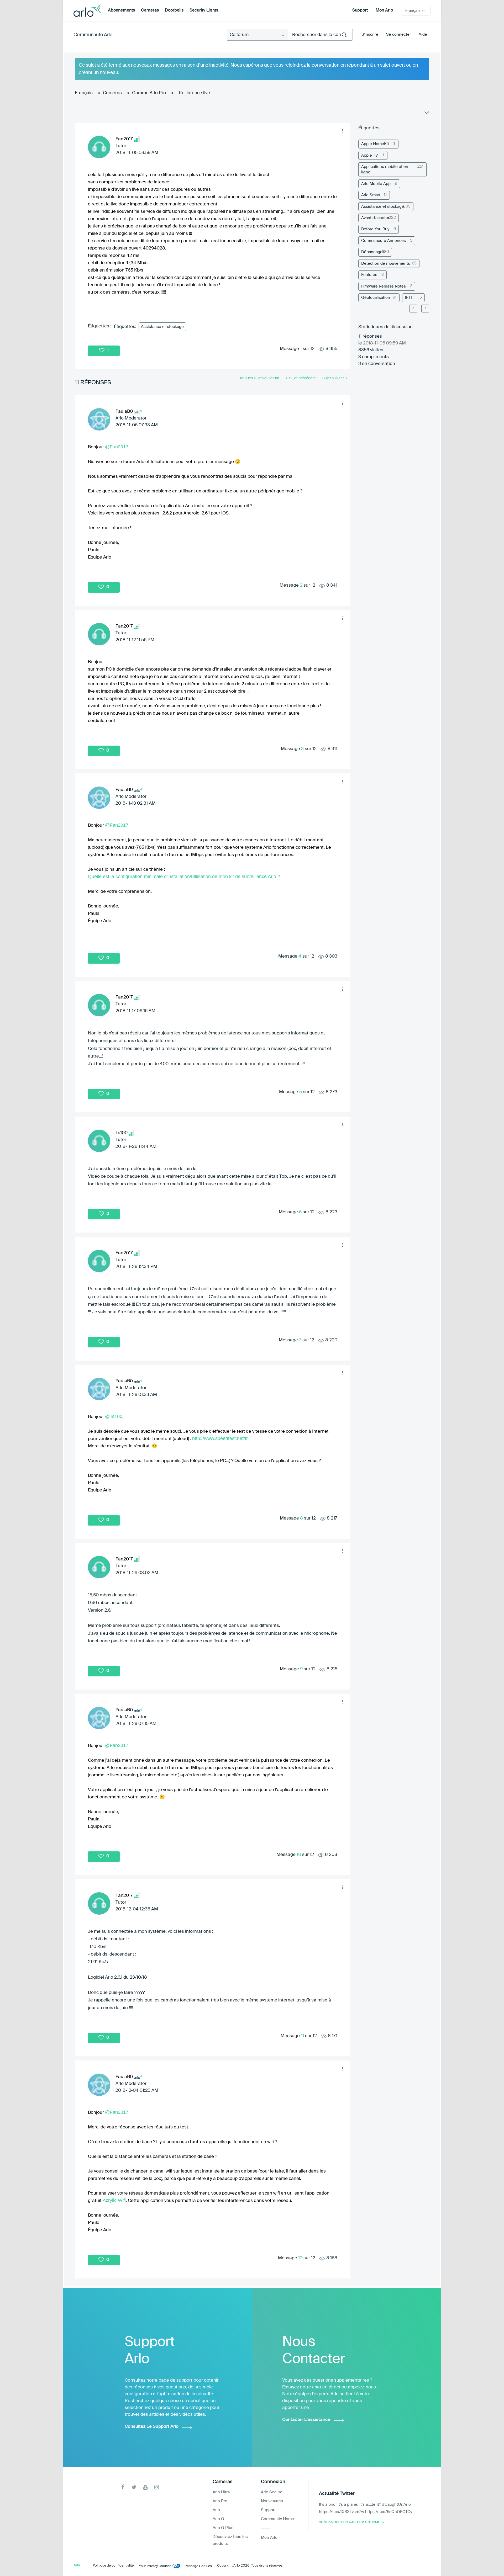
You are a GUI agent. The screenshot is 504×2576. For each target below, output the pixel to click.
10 (299, 1855)
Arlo (216, 2510)
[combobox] (320, 35)
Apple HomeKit (375, 144)
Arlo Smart (371, 195)
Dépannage (372, 252)
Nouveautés (272, 2501)
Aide (423, 34)
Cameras (150, 10)
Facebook (123, 2487)
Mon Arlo (384, 10)
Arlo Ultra (221, 2492)
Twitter (134, 2487)
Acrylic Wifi (114, 2200)
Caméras (112, 93)
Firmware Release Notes (384, 286)
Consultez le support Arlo (152, 2427)
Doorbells (174, 10)
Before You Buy (375, 229)
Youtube (145, 2487)
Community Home (277, 2519)
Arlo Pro (220, 2501)
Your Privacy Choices (155, 2566)
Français (84, 93)
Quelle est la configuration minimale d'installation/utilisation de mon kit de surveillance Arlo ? (184, 877)
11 (302, 2036)
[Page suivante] (425, 309)
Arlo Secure (272, 2492)
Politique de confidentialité (113, 2566)
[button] (342, 131)
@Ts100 (114, 1416)
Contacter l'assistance (306, 2420)
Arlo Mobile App (376, 184)
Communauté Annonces (384, 241)
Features (369, 275)
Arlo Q (218, 2519)
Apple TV (370, 155)
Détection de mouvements (386, 264)
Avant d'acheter (375, 218)
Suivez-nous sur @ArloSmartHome (349, 2522)
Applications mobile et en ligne (385, 169)
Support (360, 10)
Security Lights (204, 10)
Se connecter (398, 34)
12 (300, 2258)
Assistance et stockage (162, 327)
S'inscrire (370, 34)
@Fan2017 (117, 447)
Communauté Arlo (93, 35)
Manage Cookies (199, 2566)
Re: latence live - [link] (196, 93)
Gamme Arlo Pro (149, 93)
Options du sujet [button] (426, 114)
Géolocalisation (376, 298)
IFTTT (410, 298)
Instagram (157, 2487)
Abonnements (121, 10)
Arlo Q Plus (223, 2528)
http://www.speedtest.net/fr (220, 1438)
